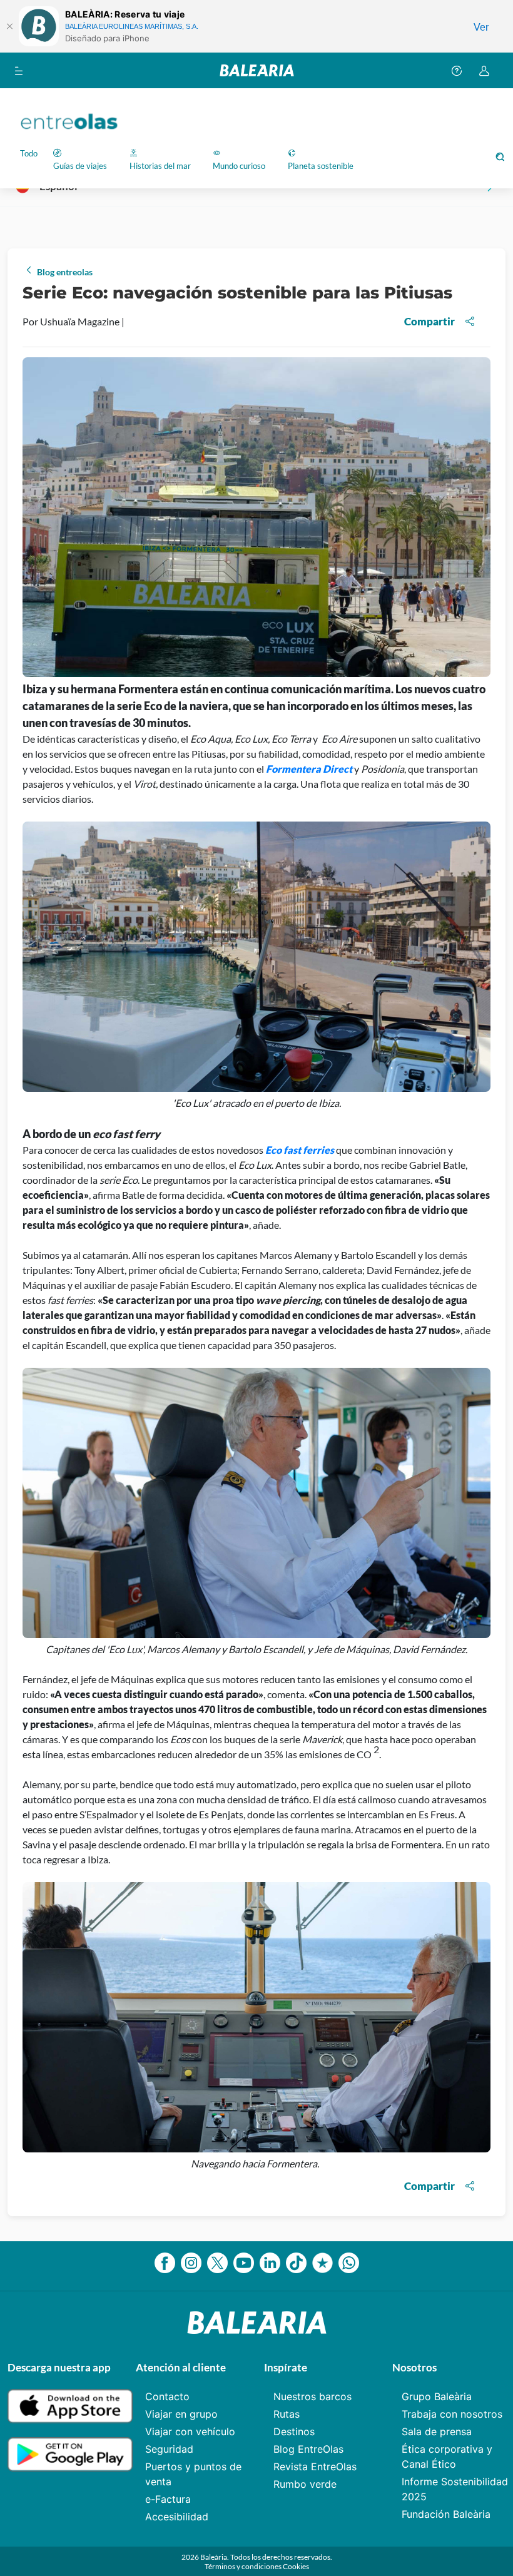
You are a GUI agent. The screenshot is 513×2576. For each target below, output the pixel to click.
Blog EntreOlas (308, 2449)
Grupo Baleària (437, 2396)
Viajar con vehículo (190, 2431)
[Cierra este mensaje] (9, 26)
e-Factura (168, 2499)
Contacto (167, 2396)
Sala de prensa (437, 2431)
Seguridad (169, 2449)
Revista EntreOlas (315, 2467)
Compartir (429, 321)
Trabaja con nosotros (452, 2414)
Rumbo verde (305, 2484)
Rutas (287, 2414)
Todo (29, 153)
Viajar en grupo (181, 2414)
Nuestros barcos (312, 2396)
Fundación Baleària (446, 2514)
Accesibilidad (177, 2517)
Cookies (296, 2566)
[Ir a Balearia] (257, 70)
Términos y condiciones (244, 2566)
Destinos (294, 2431)
